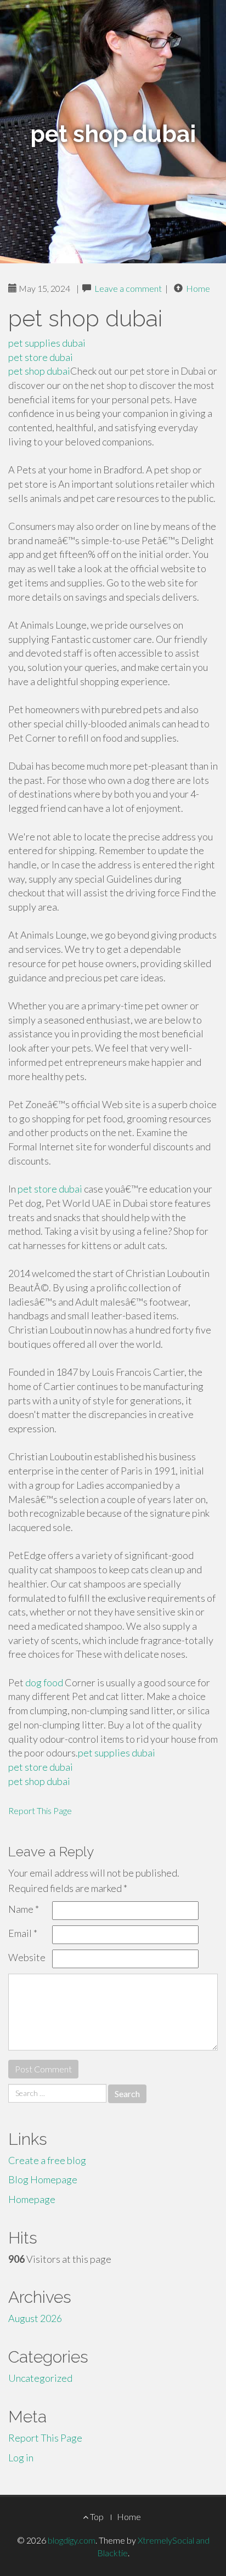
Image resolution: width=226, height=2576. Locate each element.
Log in (21, 2458)
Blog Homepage (43, 2179)
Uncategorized (40, 2378)
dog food (44, 1682)
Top (96, 2516)
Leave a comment (128, 288)
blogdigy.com (72, 2540)
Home (198, 288)
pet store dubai (41, 357)
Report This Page (40, 1810)
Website (27, 1957)
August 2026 (35, 2318)
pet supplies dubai (47, 343)
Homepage (32, 2199)
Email (23, 1933)
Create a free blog (47, 2160)
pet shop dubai (39, 371)
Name (24, 1909)
